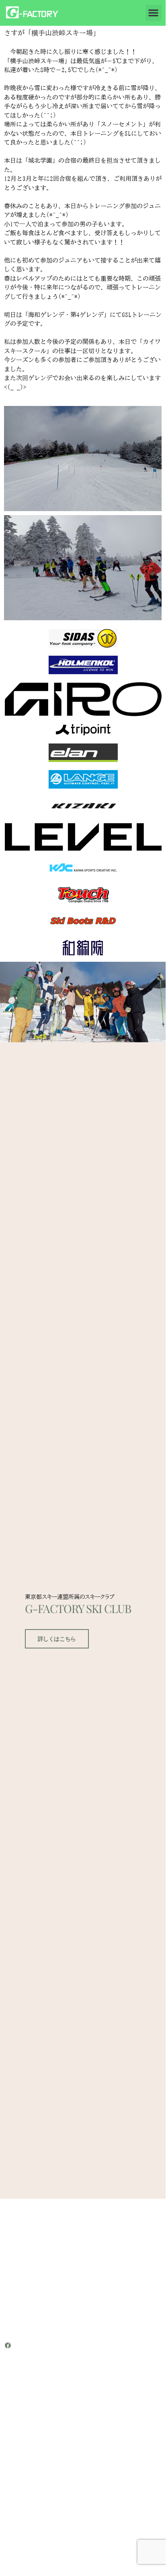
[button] (154, 13)
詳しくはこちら (57, 1639)
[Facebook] (8, 2345)
